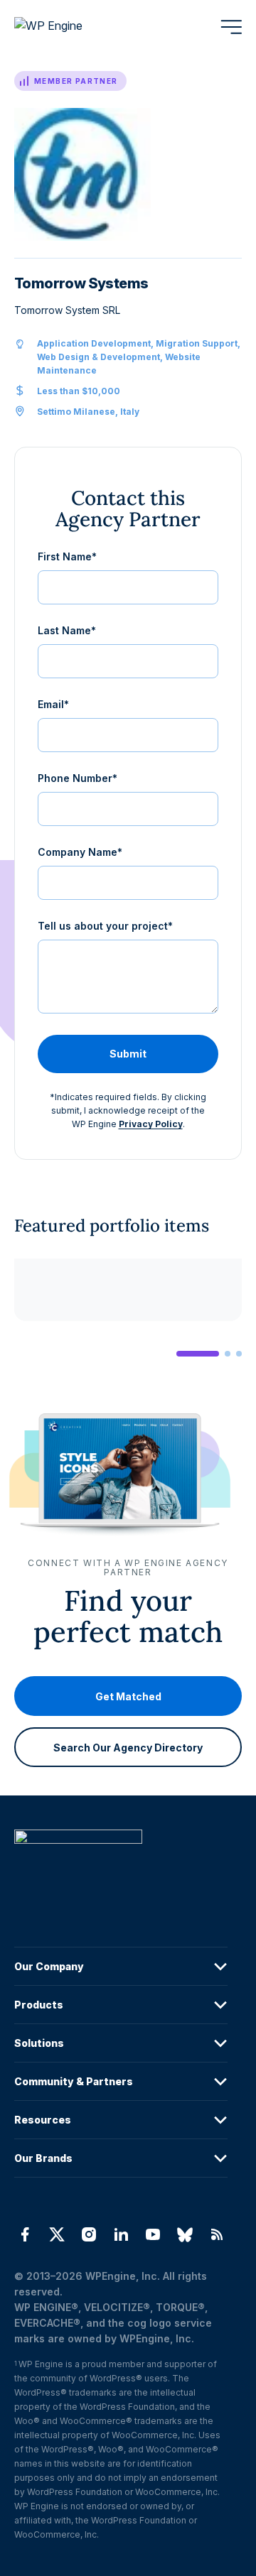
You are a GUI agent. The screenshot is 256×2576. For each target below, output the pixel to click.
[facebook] (25, 2234)
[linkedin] (121, 2234)
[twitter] (57, 2234)
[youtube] (153, 2234)
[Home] (121, 1865)
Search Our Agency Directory (128, 1748)
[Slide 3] (239, 1354)
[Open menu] (231, 27)
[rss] (217, 2234)
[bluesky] (185, 2234)
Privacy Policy (151, 1124)
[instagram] (89, 2234)
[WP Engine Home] (68, 27)
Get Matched (128, 1696)
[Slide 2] (228, 1354)
